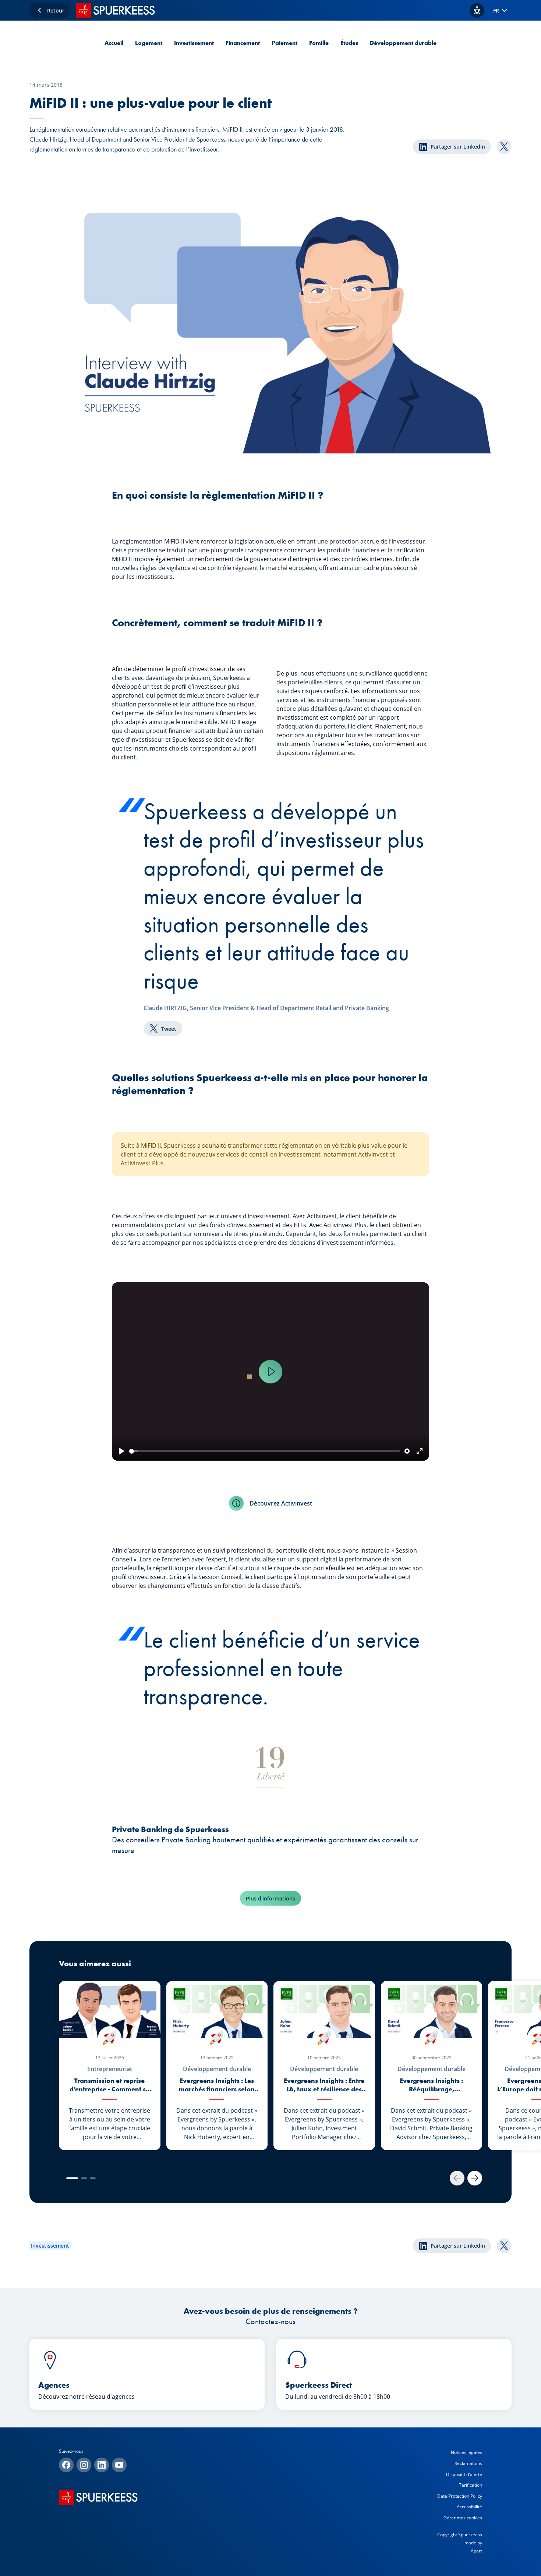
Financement (243, 43)
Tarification (471, 2485)
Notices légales (466, 2452)
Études (349, 43)
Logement (149, 43)
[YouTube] (119, 2465)
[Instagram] (84, 2465)
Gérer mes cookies (463, 2518)
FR (496, 10)
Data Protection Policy (460, 2496)
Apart (476, 2551)
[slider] (265, 1451)
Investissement (194, 43)
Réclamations (468, 2463)
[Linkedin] (102, 2465)
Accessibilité (469, 2507)
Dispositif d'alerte (464, 2474)
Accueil (114, 43)
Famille (319, 43)
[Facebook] (66, 2465)
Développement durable (403, 43)
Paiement (284, 43)
